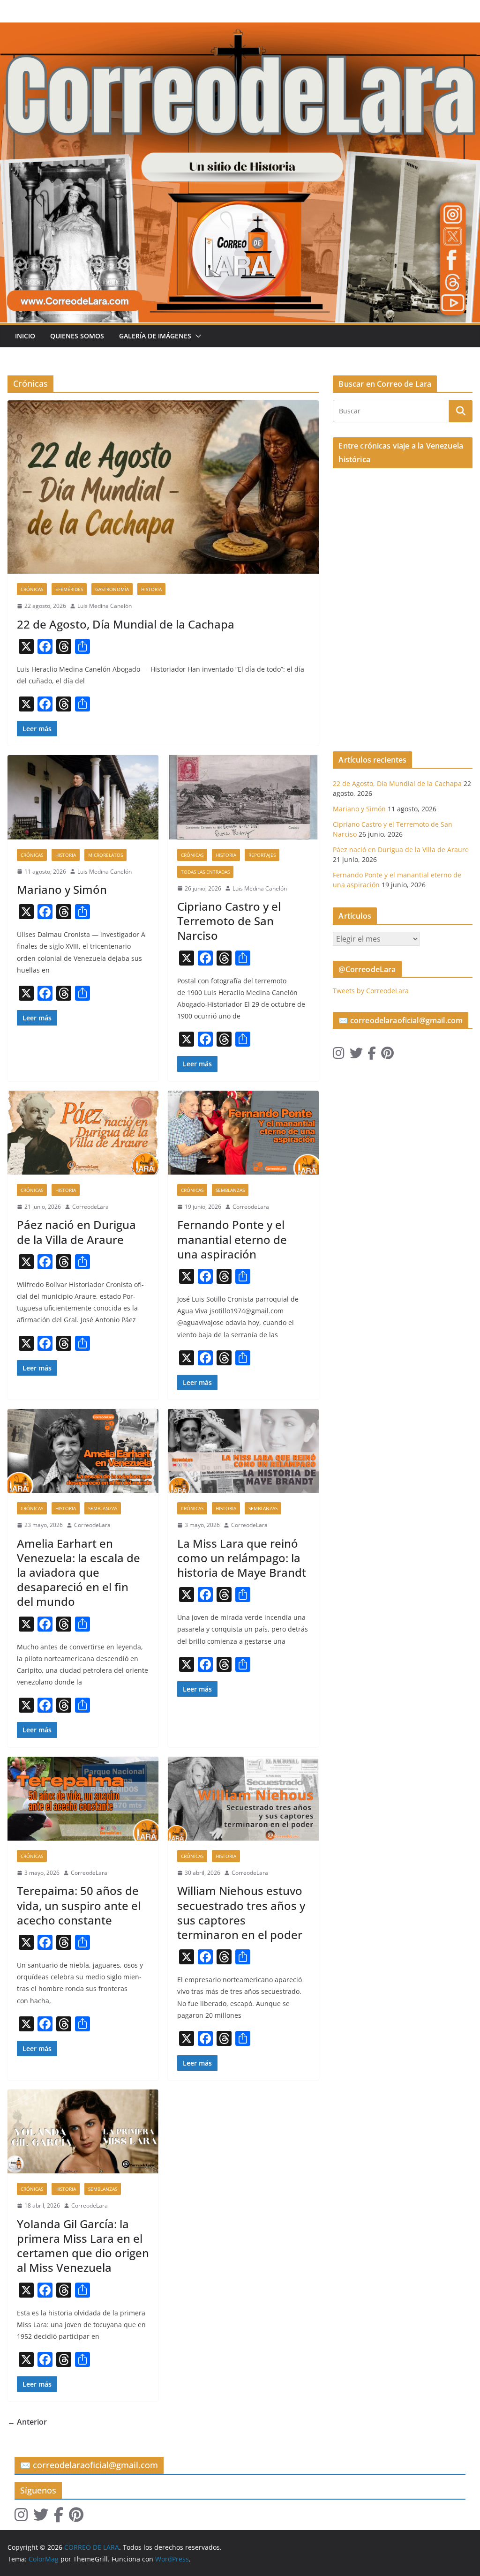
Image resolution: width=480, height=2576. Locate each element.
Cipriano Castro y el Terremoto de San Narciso (229, 921)
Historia (151, 589)
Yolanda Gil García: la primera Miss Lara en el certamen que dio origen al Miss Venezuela (83, 2246)
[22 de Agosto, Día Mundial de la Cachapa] (163, 487)
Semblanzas (230, 1190)
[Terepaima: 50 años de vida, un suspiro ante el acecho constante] (83, 1799)
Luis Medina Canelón (105, 606)
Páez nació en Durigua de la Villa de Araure (76, 1232)
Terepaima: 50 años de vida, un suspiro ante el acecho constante (79, 1905)
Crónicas (32, 589)
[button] (196, 336)
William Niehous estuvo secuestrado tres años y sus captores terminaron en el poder (241, 1913)
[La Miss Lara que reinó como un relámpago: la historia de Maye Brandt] (243, 1451)
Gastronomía (112, 589)
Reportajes (262, 855)
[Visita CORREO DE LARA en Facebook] (372, 1055)
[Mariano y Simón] (83, 797)
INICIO (25, 336)
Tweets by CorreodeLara (371, 991)
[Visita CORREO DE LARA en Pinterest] (387, 1055)
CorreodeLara (90, 1207)
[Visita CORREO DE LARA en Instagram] (339, 1055)
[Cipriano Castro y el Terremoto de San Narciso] (243, 797)
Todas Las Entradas (205, 872)
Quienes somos (77, 336)
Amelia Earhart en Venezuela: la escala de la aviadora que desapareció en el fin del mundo (79, 1573)
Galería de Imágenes (155, 336)
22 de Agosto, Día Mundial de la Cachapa (126, 624)
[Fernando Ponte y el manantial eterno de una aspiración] (243, 1133)
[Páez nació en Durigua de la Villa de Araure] (83, 1133)
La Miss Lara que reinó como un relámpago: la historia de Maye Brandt (242, 1558)
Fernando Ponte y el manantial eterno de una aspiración (232, 1239)
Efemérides (69, 589)
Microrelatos (105, 855)
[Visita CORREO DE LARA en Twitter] (356, 1055)
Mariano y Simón (62, 889)
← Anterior (27, 2422)
